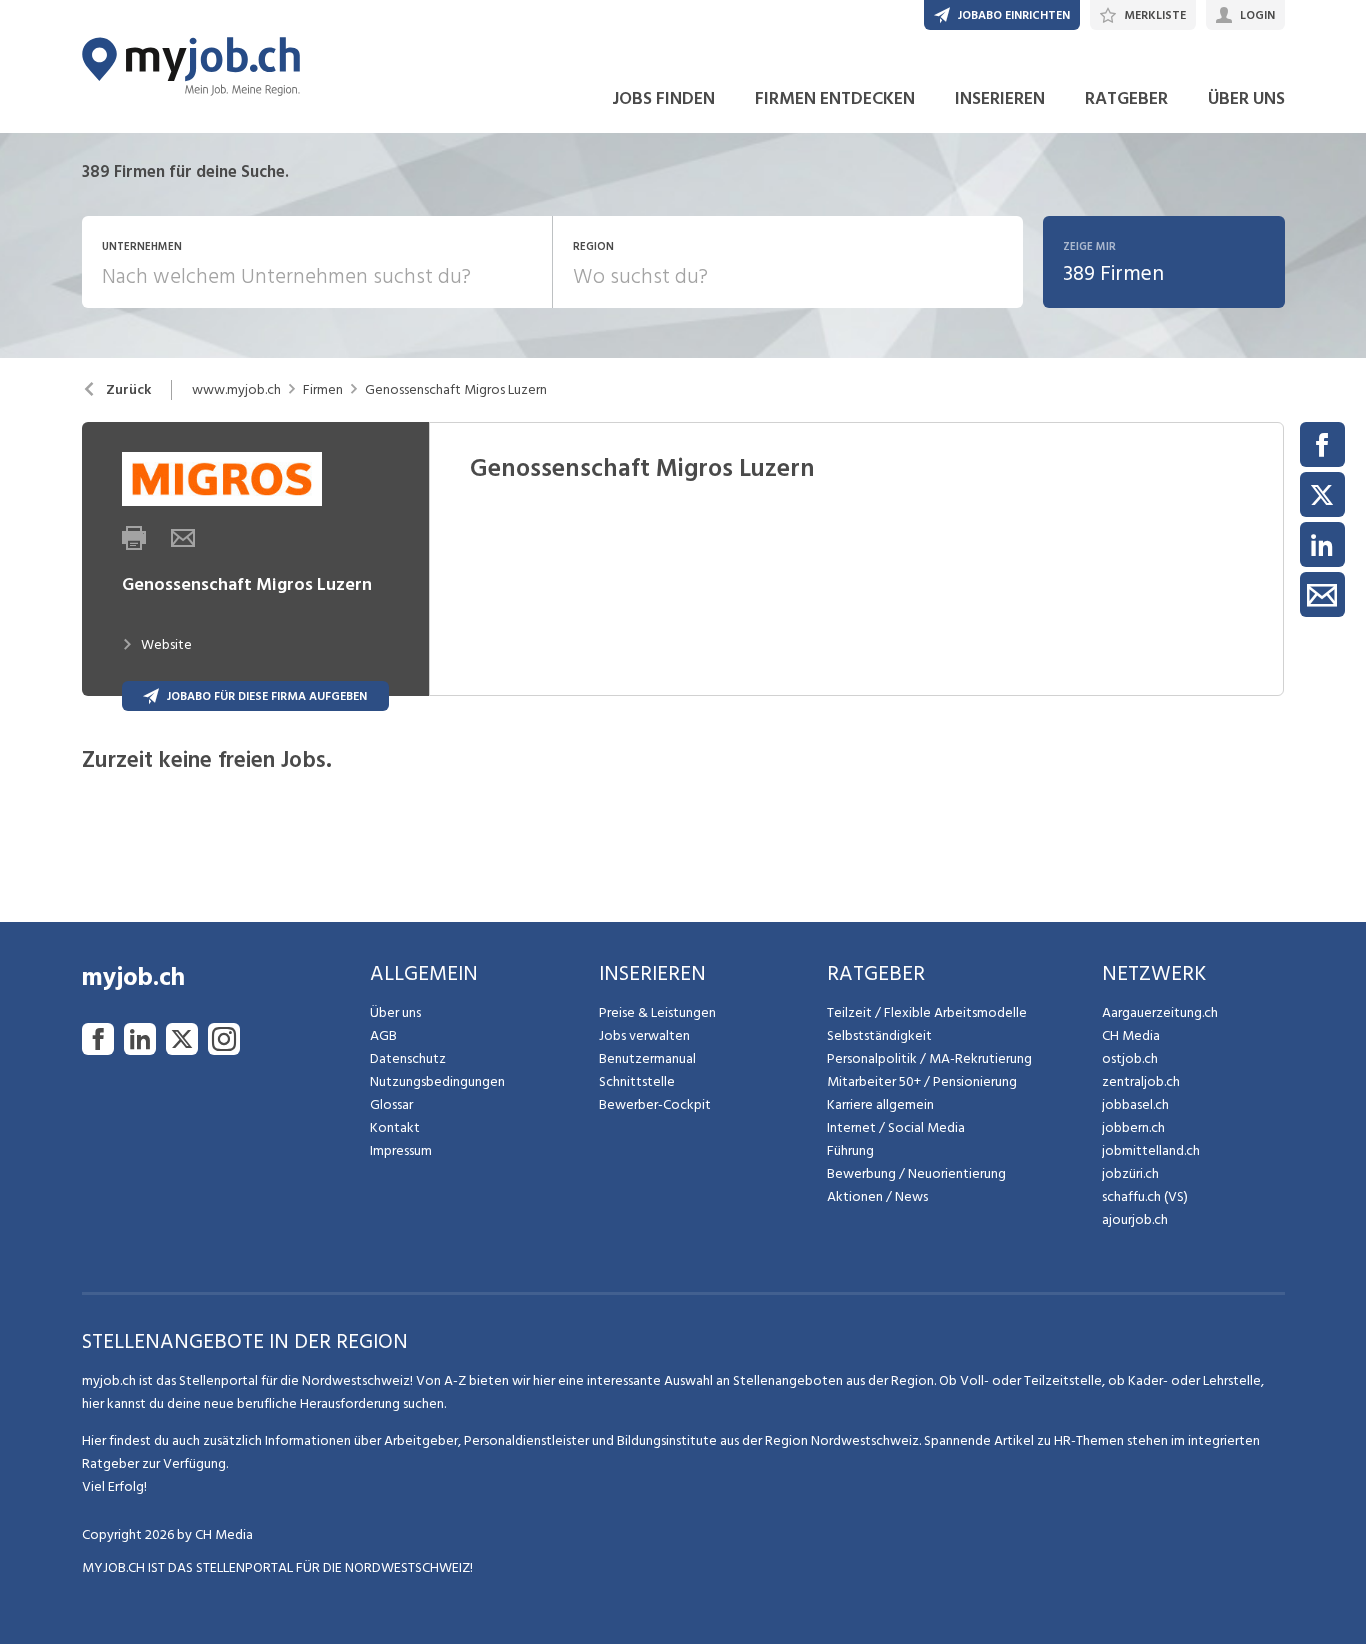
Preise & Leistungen (657, 1012)
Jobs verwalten (644, 1035)
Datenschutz (408, 1058)
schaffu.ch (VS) (1145, 1196)
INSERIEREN (1000, 98)
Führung (850, 1150)
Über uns (395, 1012)
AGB (383, 1035)
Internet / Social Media (896, 1127)
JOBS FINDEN (663, 98)
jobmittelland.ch (1151, 1150)
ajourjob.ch (1135, 1219)
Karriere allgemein (880, 1104)
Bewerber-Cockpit (655, 1104)
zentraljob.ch (1141, 1081)
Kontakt (395, 1127)
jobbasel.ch (1135, 1104)
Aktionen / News (877, 1196)
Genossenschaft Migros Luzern (456, 390)
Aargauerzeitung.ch (1160, 1012)
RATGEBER (1126, 98)
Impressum (401, 1150)
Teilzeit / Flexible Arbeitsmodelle (927, 1012)
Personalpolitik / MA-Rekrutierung (929, 1058)
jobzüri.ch (1130, 1173)
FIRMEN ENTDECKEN (835, 98)
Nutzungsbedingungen (437, 1081)
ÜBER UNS (1246, 98)
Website (166, 644)
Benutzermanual (647, 1058)
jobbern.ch (1133, 1127)
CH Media (1131, 1035)
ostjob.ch (1130, 1058)
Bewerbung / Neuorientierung (916, 1173)
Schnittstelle (637, 1081)
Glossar (391, 1104)
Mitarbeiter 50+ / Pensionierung (922, 1081)
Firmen (323, 390)
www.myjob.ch (236, 390)
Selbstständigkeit (879, 1035)
